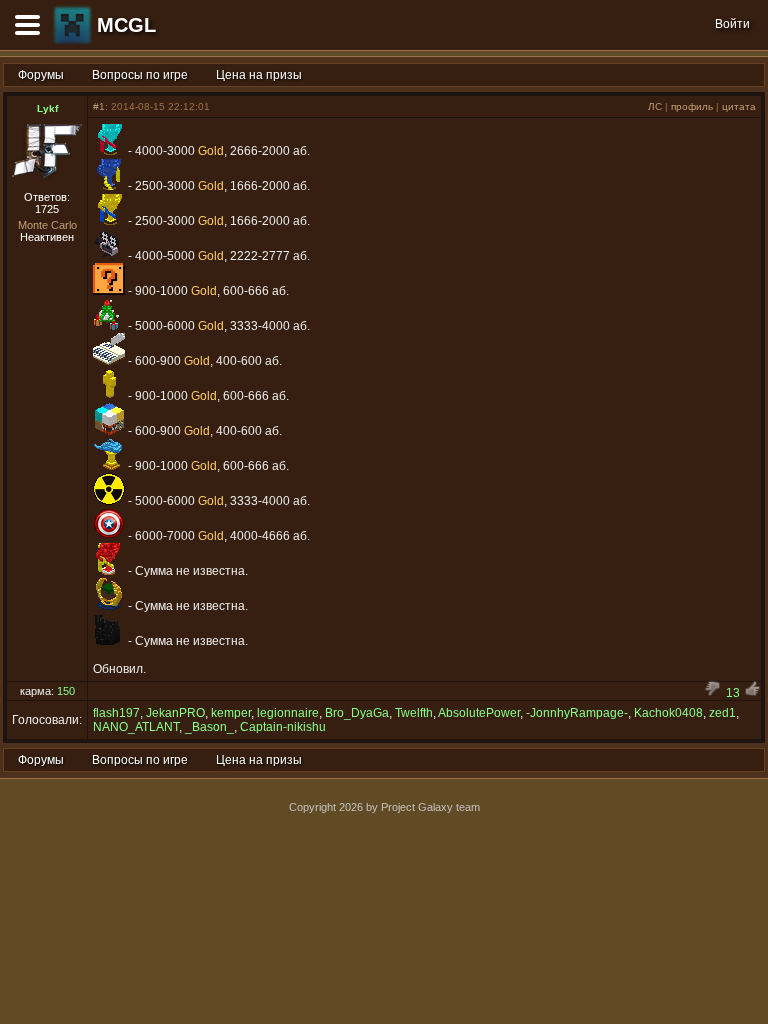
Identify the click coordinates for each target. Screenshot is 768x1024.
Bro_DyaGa (357, 713)
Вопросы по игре (140, 75)
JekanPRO (175, 713)
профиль (692, 106)
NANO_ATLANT (136, 727)
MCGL (126, 25)
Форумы (41, 75)
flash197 (116, 713)
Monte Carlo (47, 225)
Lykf (47, 108)
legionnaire (288, 713)
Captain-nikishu (283, 727)
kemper (231, 713)
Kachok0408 (668, 713)
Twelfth (414, 713)
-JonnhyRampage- (577, 713)
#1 (99, 106)
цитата (739, 106)
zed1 (722, 713)
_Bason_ (209, 727)
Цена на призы (259, 75)
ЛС (655, 106)
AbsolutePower (479, 713)
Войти (732, 24)
